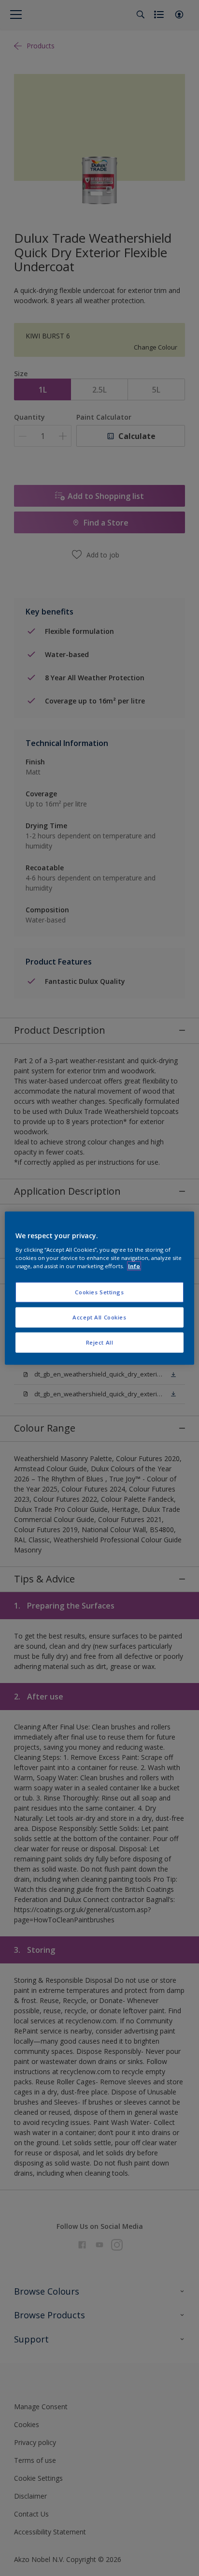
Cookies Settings (99, 1292)
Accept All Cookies (99, 1317)
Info (134, 1266)
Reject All (100, 1342)
